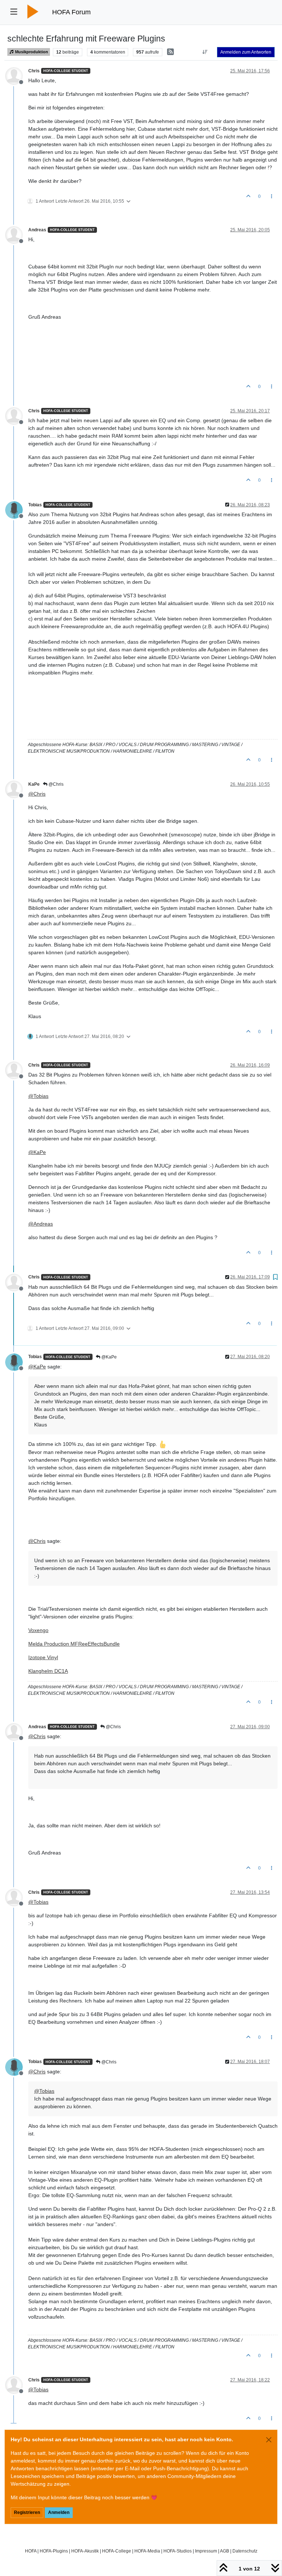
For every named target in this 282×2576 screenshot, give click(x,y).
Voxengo (38, 1630)
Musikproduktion (31, 52)
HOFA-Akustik (85, 2551)
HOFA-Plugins (54, 2551)
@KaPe (109, 1357)
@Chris (55, 784)
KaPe (34, 784)
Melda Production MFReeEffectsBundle (74, 1644)
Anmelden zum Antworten (246, 52)
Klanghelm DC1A (48, 1671)
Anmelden (59, 2512)
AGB (225, 2551)
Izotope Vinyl (43, 1657)
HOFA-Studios (178, 2551)
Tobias (35, 505)
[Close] (269, 2440)
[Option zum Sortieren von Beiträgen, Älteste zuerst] (205, 52)
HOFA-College (117, 2551)
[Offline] (17, 76)
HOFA (31, 2551)
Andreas (37, 230)
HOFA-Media (147, 2551)
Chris (34, 71)
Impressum (206, 2551)
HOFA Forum (71, 12)
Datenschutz (245, 2551)
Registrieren (27, 2512)
